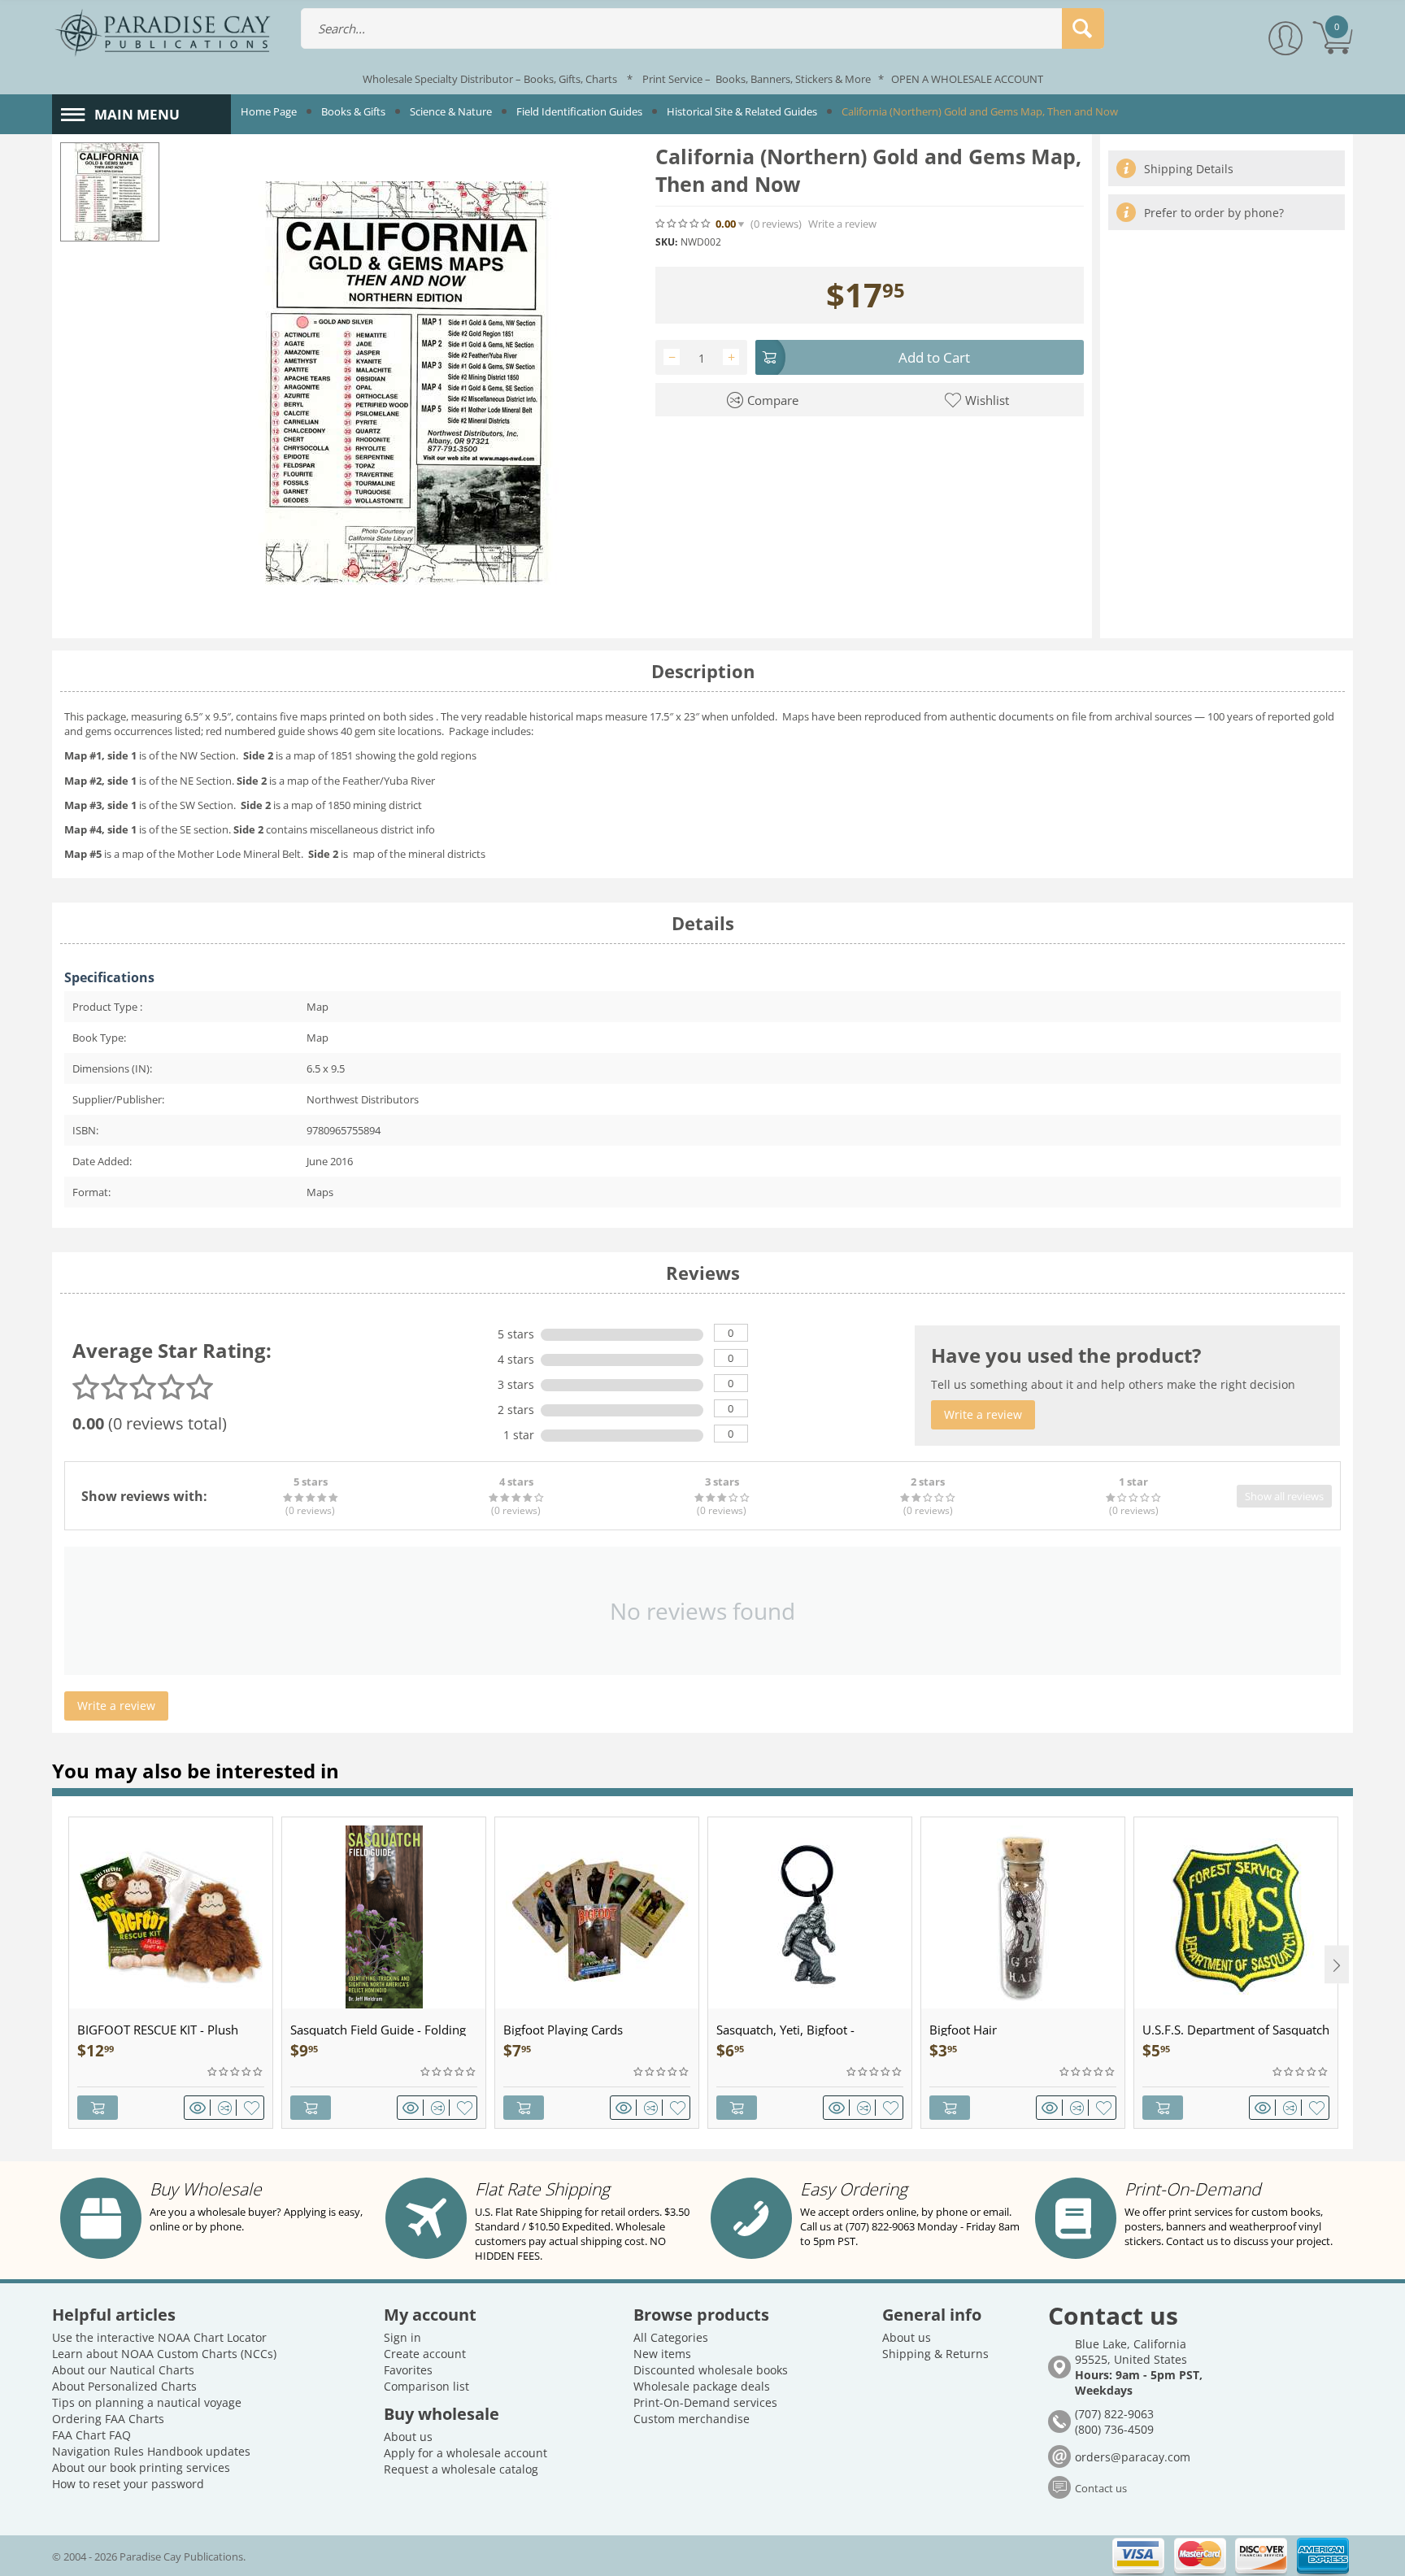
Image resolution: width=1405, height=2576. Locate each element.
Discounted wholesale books (711, 2370)
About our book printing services (141, 2467)
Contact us (1101, 2488)
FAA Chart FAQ (91, 2435)
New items (662, 2354)
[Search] (1083, 28)
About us (408, 2437)
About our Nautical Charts (123, 2370)
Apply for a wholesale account (465, 2453)
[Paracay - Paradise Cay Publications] (163, 32)
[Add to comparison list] (227, 2108)
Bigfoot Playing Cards (563, 2030)
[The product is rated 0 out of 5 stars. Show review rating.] (236, 2072)
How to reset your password (128, 2484)
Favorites (408, 2370)
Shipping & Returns (935, 2354)
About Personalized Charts (124, 2386)
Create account (425, 2354)
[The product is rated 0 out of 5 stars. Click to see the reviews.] (684, 224)
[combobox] (702, 28)
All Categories (671, 2337)
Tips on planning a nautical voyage (147, 2402)
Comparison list (426, 2386)
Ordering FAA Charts (108, 2419)
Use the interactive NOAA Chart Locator (159, 2337)
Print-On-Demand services (705, 2402)
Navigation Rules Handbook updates (151, 2451)
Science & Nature (451, 111)
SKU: (666, 242)
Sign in (402, 2337)
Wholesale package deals (702, 2386)
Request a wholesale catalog (461, 2469)
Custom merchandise (692, 2419)
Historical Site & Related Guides (742, 111)
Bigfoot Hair (963, 2030)
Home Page (269, 111)
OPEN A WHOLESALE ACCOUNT (967, 79)
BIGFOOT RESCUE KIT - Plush (158, 2030)
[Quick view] (200, 2108)
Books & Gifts (353, 111)
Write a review (842, 224)
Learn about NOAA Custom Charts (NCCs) (164, 2354)
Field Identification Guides (579, 111)
